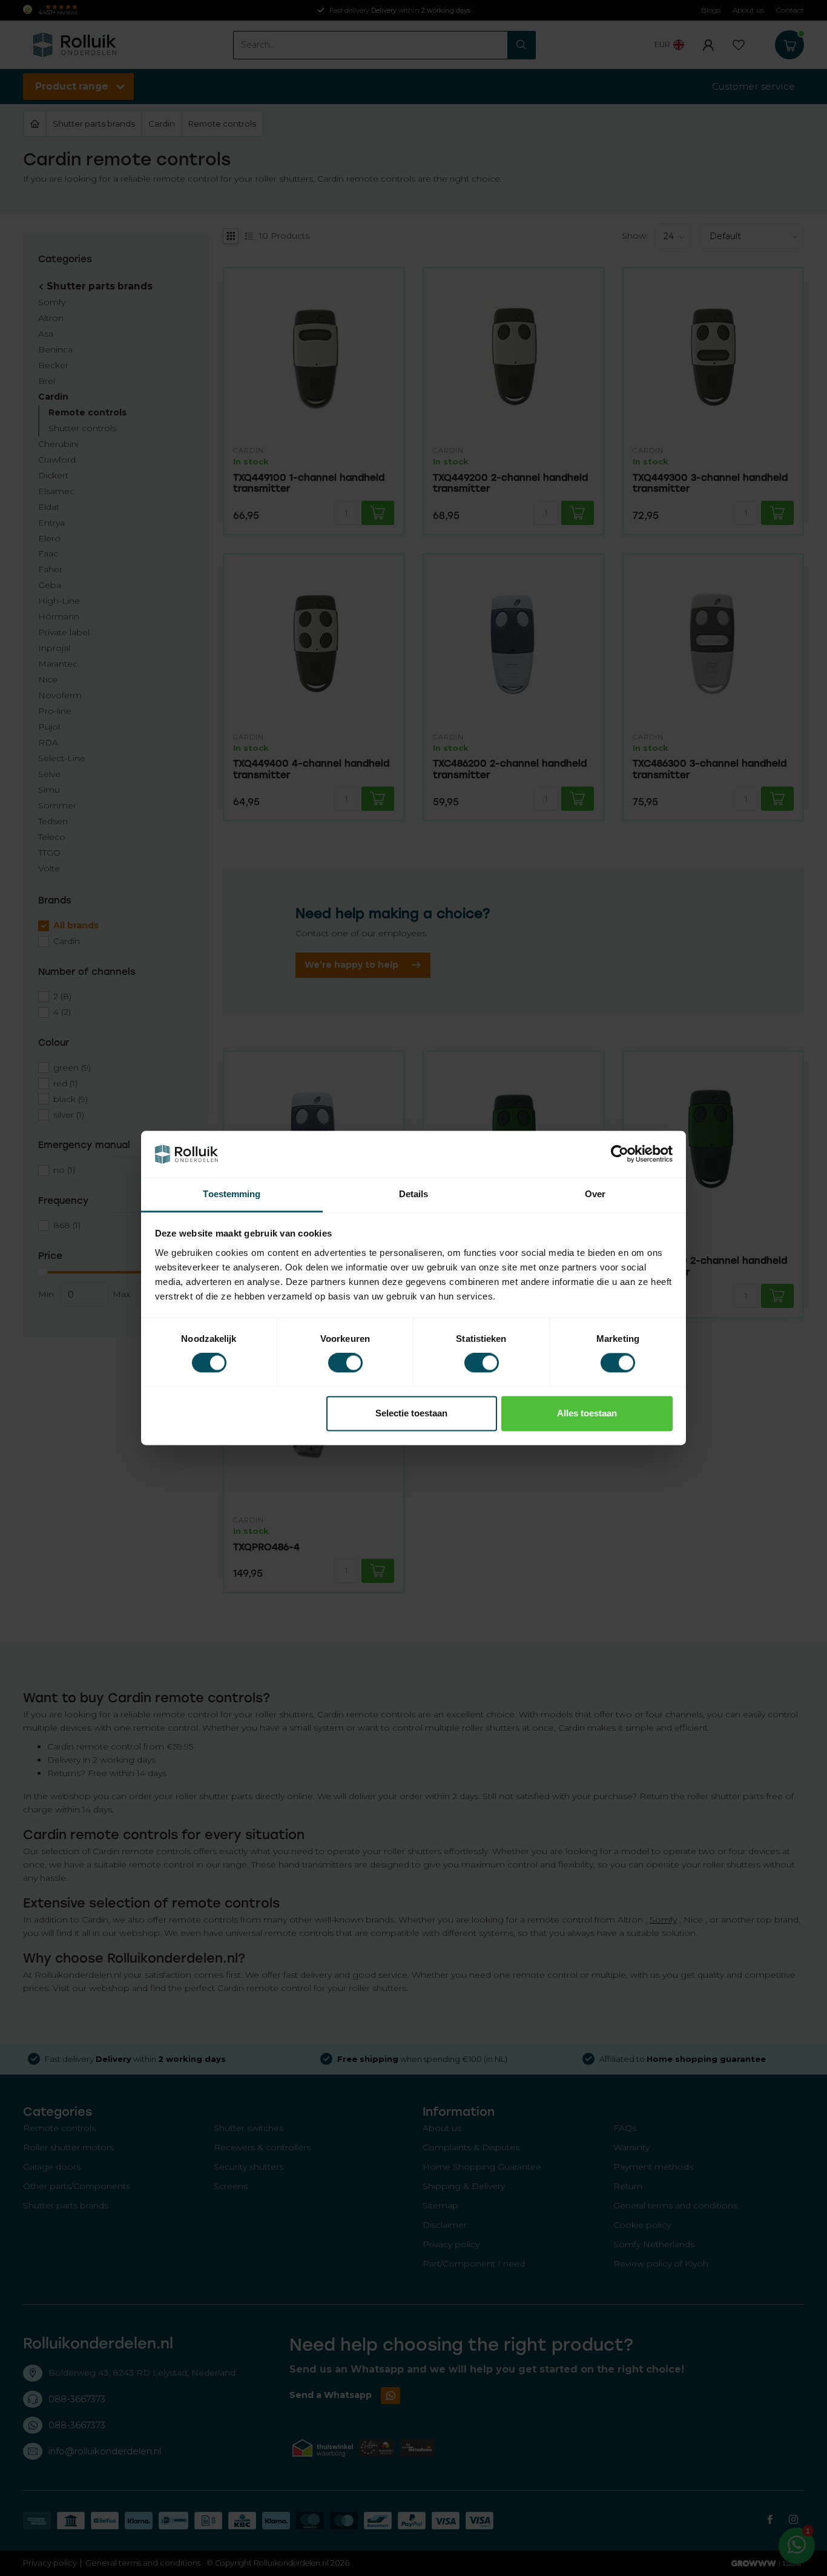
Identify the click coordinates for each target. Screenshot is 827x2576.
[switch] (345, 1363)
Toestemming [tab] (232, 1194)
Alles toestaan (587, 1413)
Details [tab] (414, 1194)
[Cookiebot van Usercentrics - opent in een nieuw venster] (620, 1154)
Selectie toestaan (411, 1413)
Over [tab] (595, 1194)
